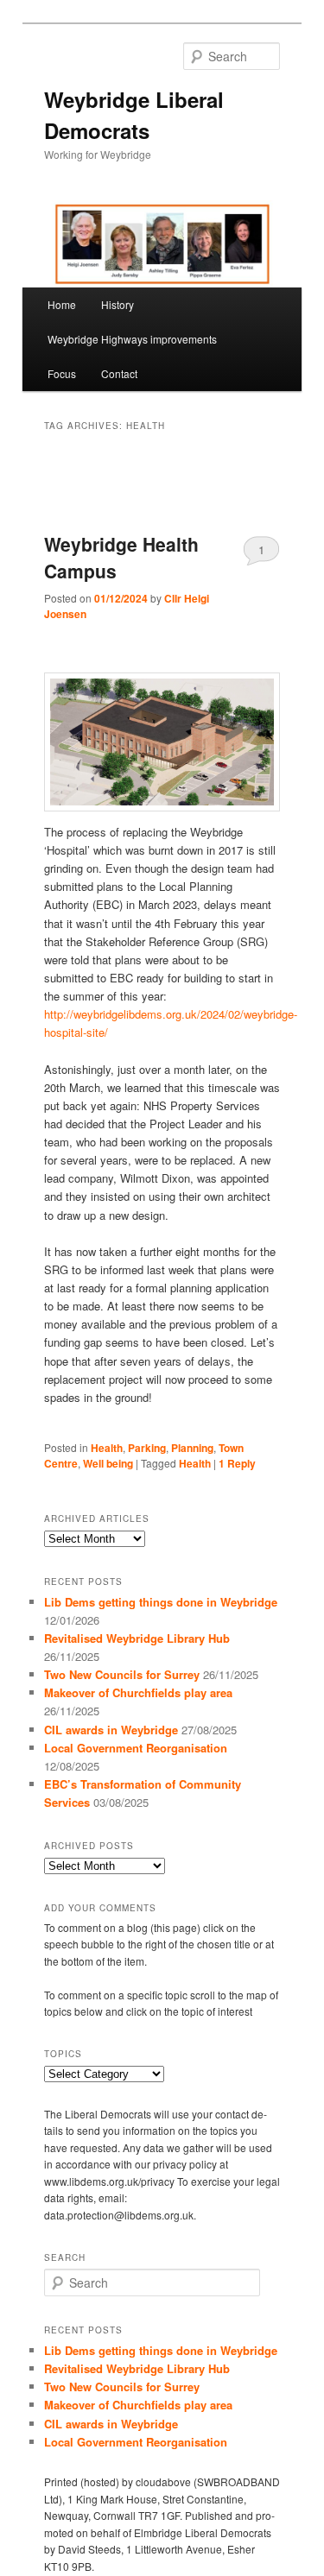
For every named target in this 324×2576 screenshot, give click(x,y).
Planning (192, 1448)
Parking (147, 1448)
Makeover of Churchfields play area (138, 1692)
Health (107, 1448)
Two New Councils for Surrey (122, 1674)
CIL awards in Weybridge (111, 1730)
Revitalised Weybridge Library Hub (137, 1638)
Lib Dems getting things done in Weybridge (161, 1602)
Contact (119, 373)
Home (62, 304)
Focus (62, 373)
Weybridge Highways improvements (132, 339)
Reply (237, 1463)
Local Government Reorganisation (136, 1748)
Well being (108, 1463)
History (118, 304)
